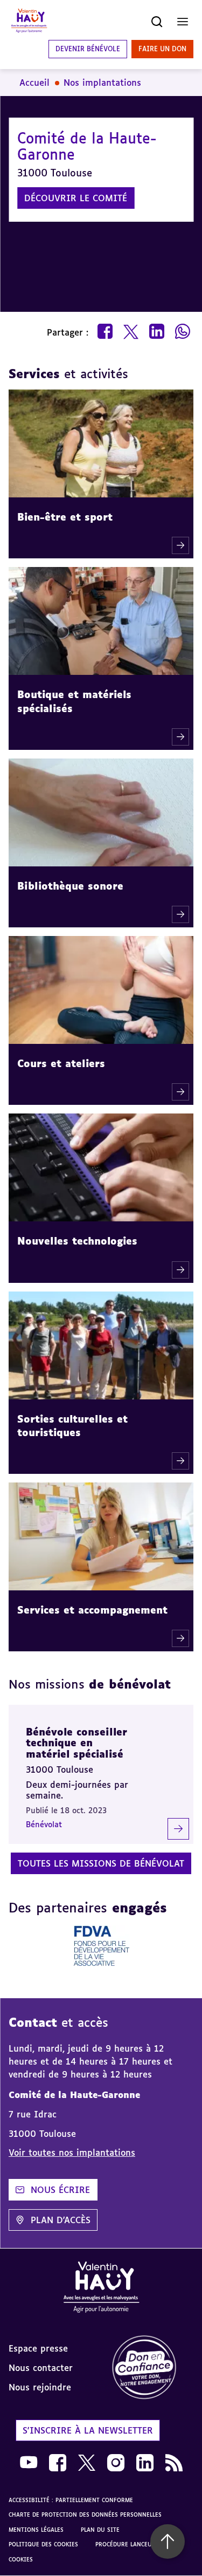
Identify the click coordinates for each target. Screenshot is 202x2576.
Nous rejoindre (40, 2387)
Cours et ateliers (61, 1063)
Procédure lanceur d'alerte (139, 2544)
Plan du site (100, 2530)
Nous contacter (41, 2368)
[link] (152, 2368)
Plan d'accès (61, 2220)
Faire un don (162, 49)
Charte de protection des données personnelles (85, 2514)
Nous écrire (60, 2190)
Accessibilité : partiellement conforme (71, 2500)
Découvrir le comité (76, 198)
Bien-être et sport (65, 517)
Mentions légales (36, 2530)
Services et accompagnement (92, 1610)
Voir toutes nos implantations (72, 2153)
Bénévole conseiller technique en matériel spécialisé (76, 1743)
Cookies (21, 2559)
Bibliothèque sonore (70, 886)
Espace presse (38, 2348)
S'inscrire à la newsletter (88, 2430)
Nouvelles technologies (77, 1241)
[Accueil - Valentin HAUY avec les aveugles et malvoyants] (29, 22)
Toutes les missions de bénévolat (101, 1863)
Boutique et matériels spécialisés (74, 701)
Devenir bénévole (88, 49)
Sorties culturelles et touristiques (72, 1426)
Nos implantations (102, 83)
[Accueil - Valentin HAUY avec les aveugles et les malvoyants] (101, 2289)
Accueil (34, 83)
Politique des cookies (43, 2544)
